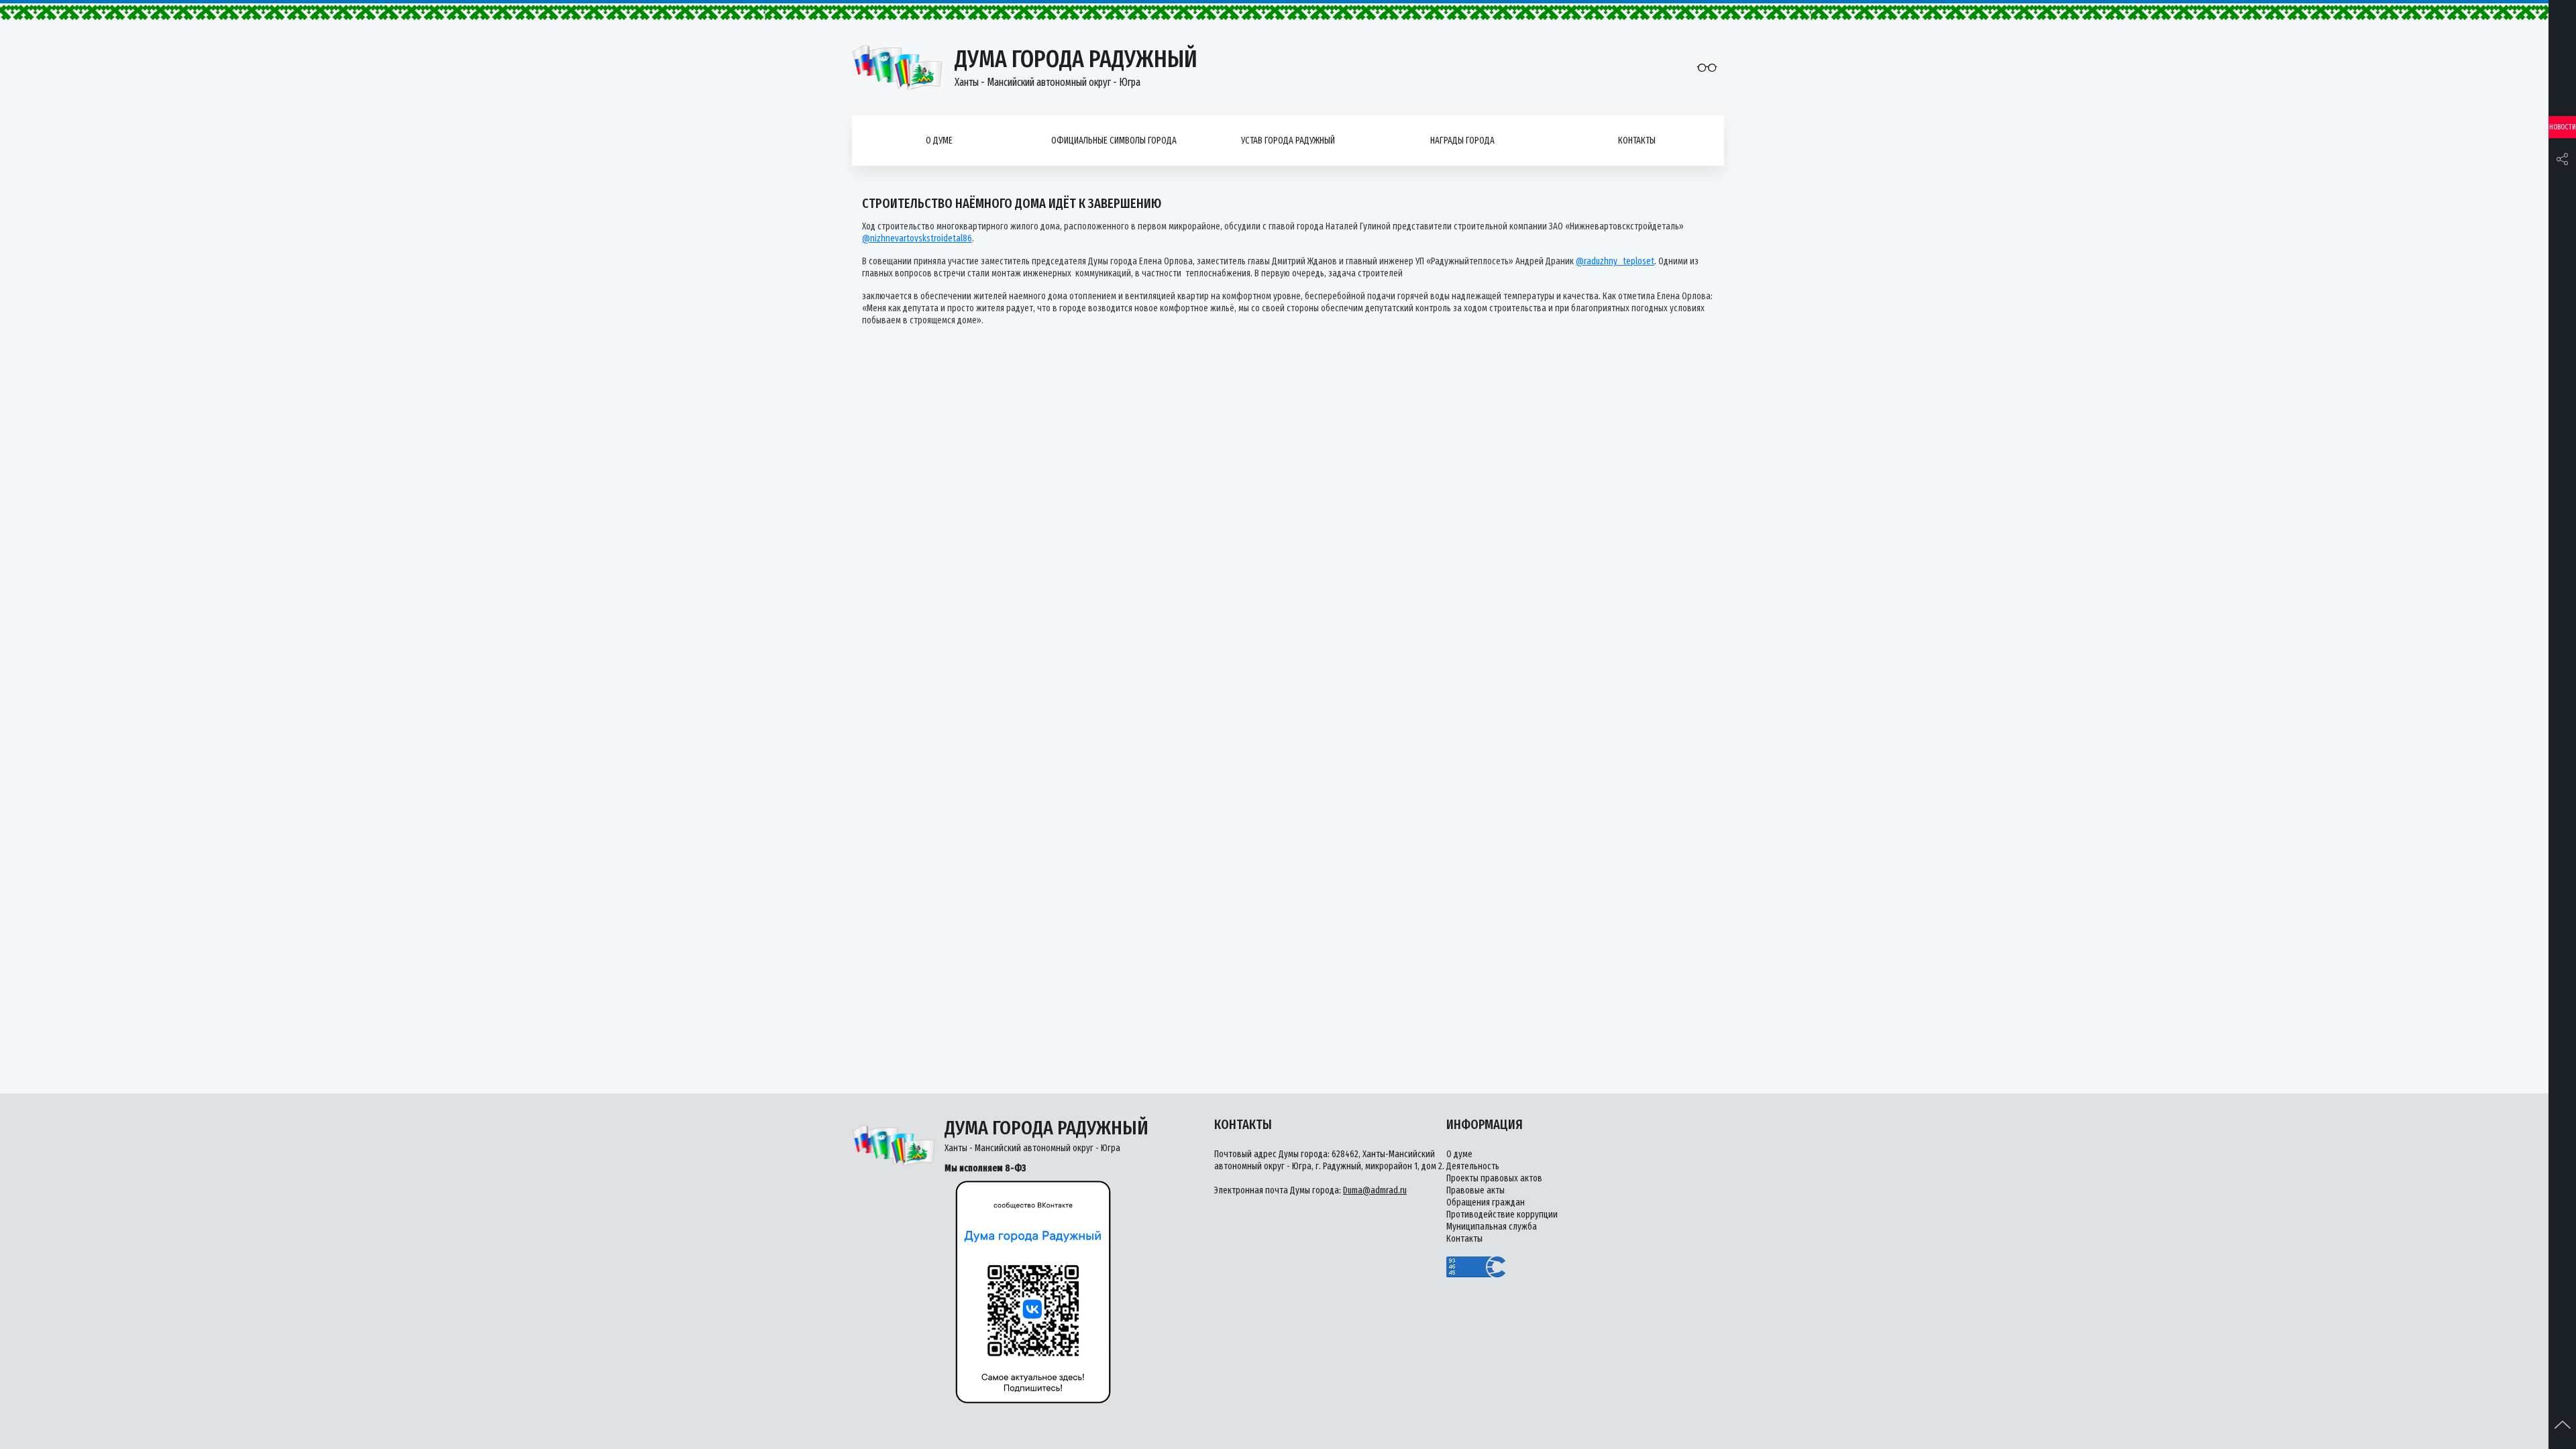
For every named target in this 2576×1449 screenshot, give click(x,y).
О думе (939, 141)
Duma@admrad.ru (1375, 1190)
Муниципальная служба (1492, 1227)
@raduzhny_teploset (1615, 261)
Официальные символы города (1114, 141)
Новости (2563, 127)
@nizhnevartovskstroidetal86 (917, 238)
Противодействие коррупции (1502, 1215)
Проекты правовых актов (1494, 1178)
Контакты (1637, 141)
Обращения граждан (1486, 1202)
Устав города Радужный (1288, 141)
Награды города (1462, 141)
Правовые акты (1475, 1190)
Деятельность (1473, 1166)
